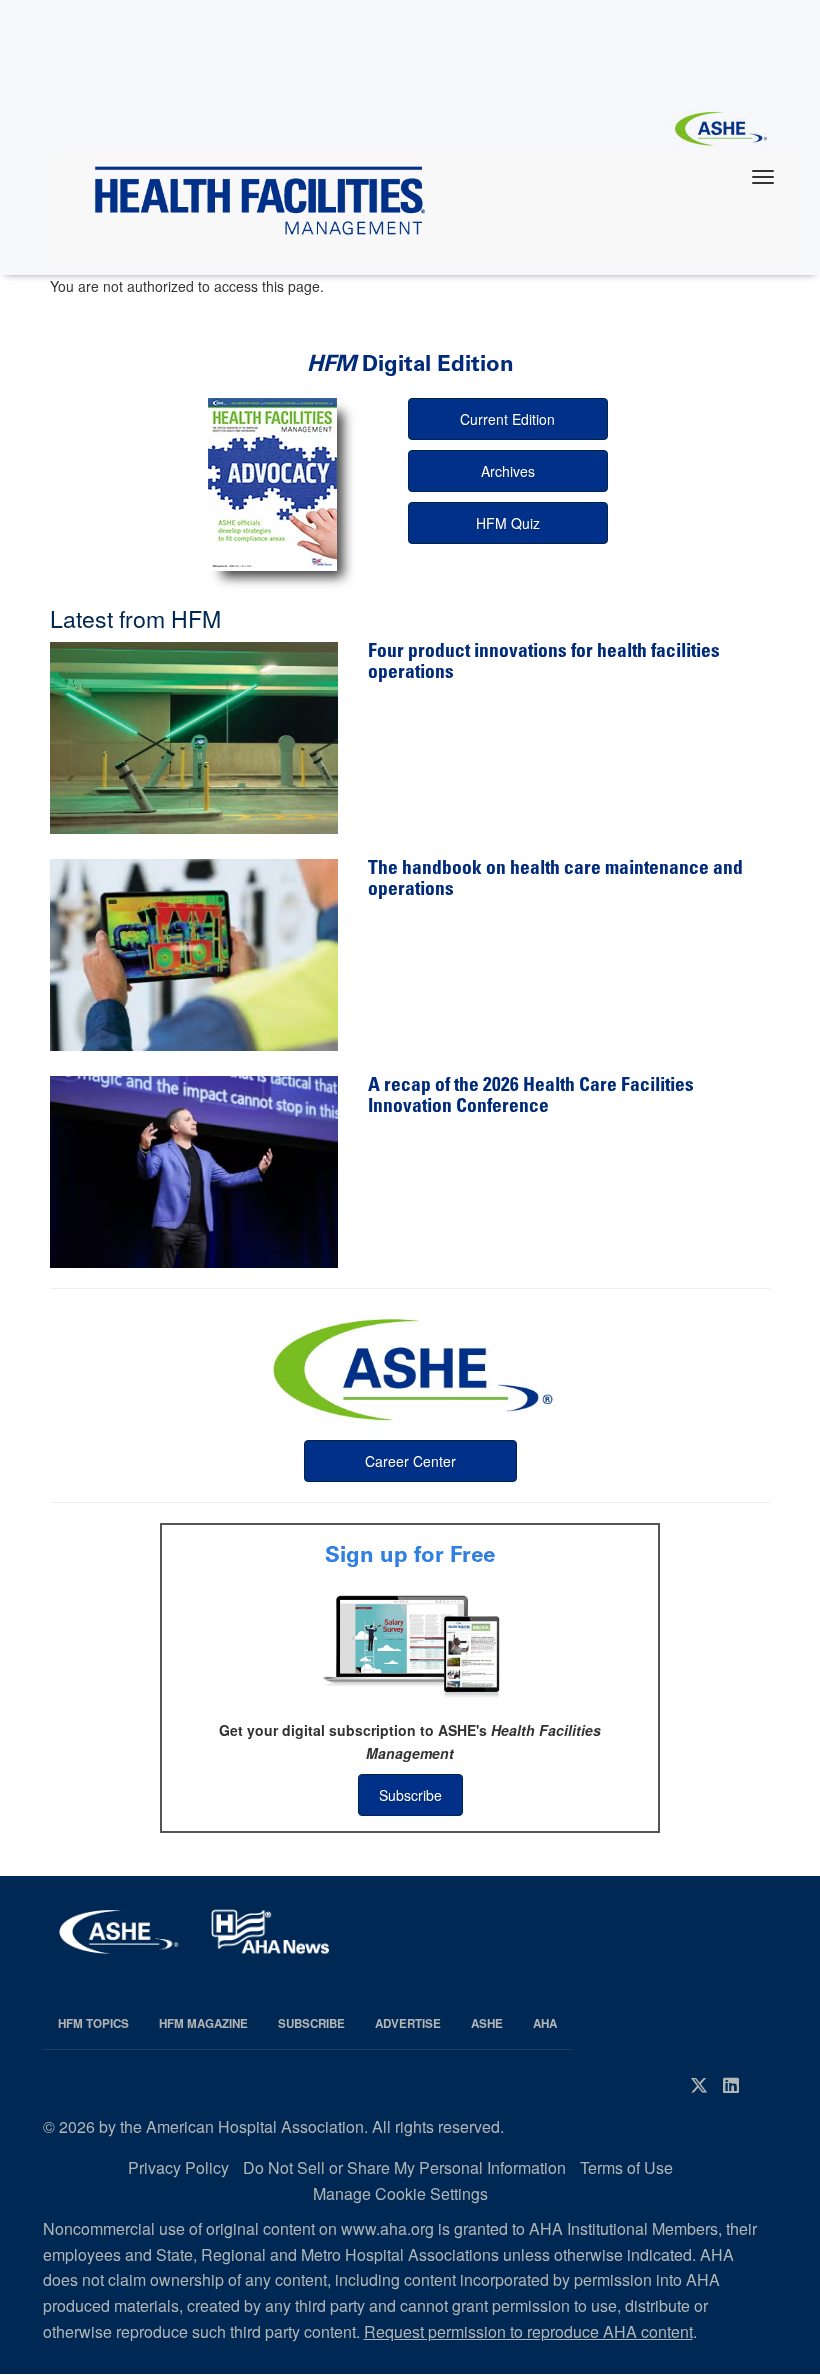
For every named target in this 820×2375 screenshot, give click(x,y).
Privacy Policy (178, 2167)
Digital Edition (410, 363)
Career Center (410, 1461)
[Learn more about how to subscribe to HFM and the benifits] (410, 1644)
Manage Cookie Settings (400, 2193)
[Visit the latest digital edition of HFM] (273, 484)
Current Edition (507, 419)
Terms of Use (626, 2167)
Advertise (408, 2023)
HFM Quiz (508, 523)
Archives (508, 471)
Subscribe (410, 1795)
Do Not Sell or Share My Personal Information (404, 2167)
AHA (545, 2023)
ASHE (487, 2023)
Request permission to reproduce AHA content (528, 2331)
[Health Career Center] (410, 1367)
